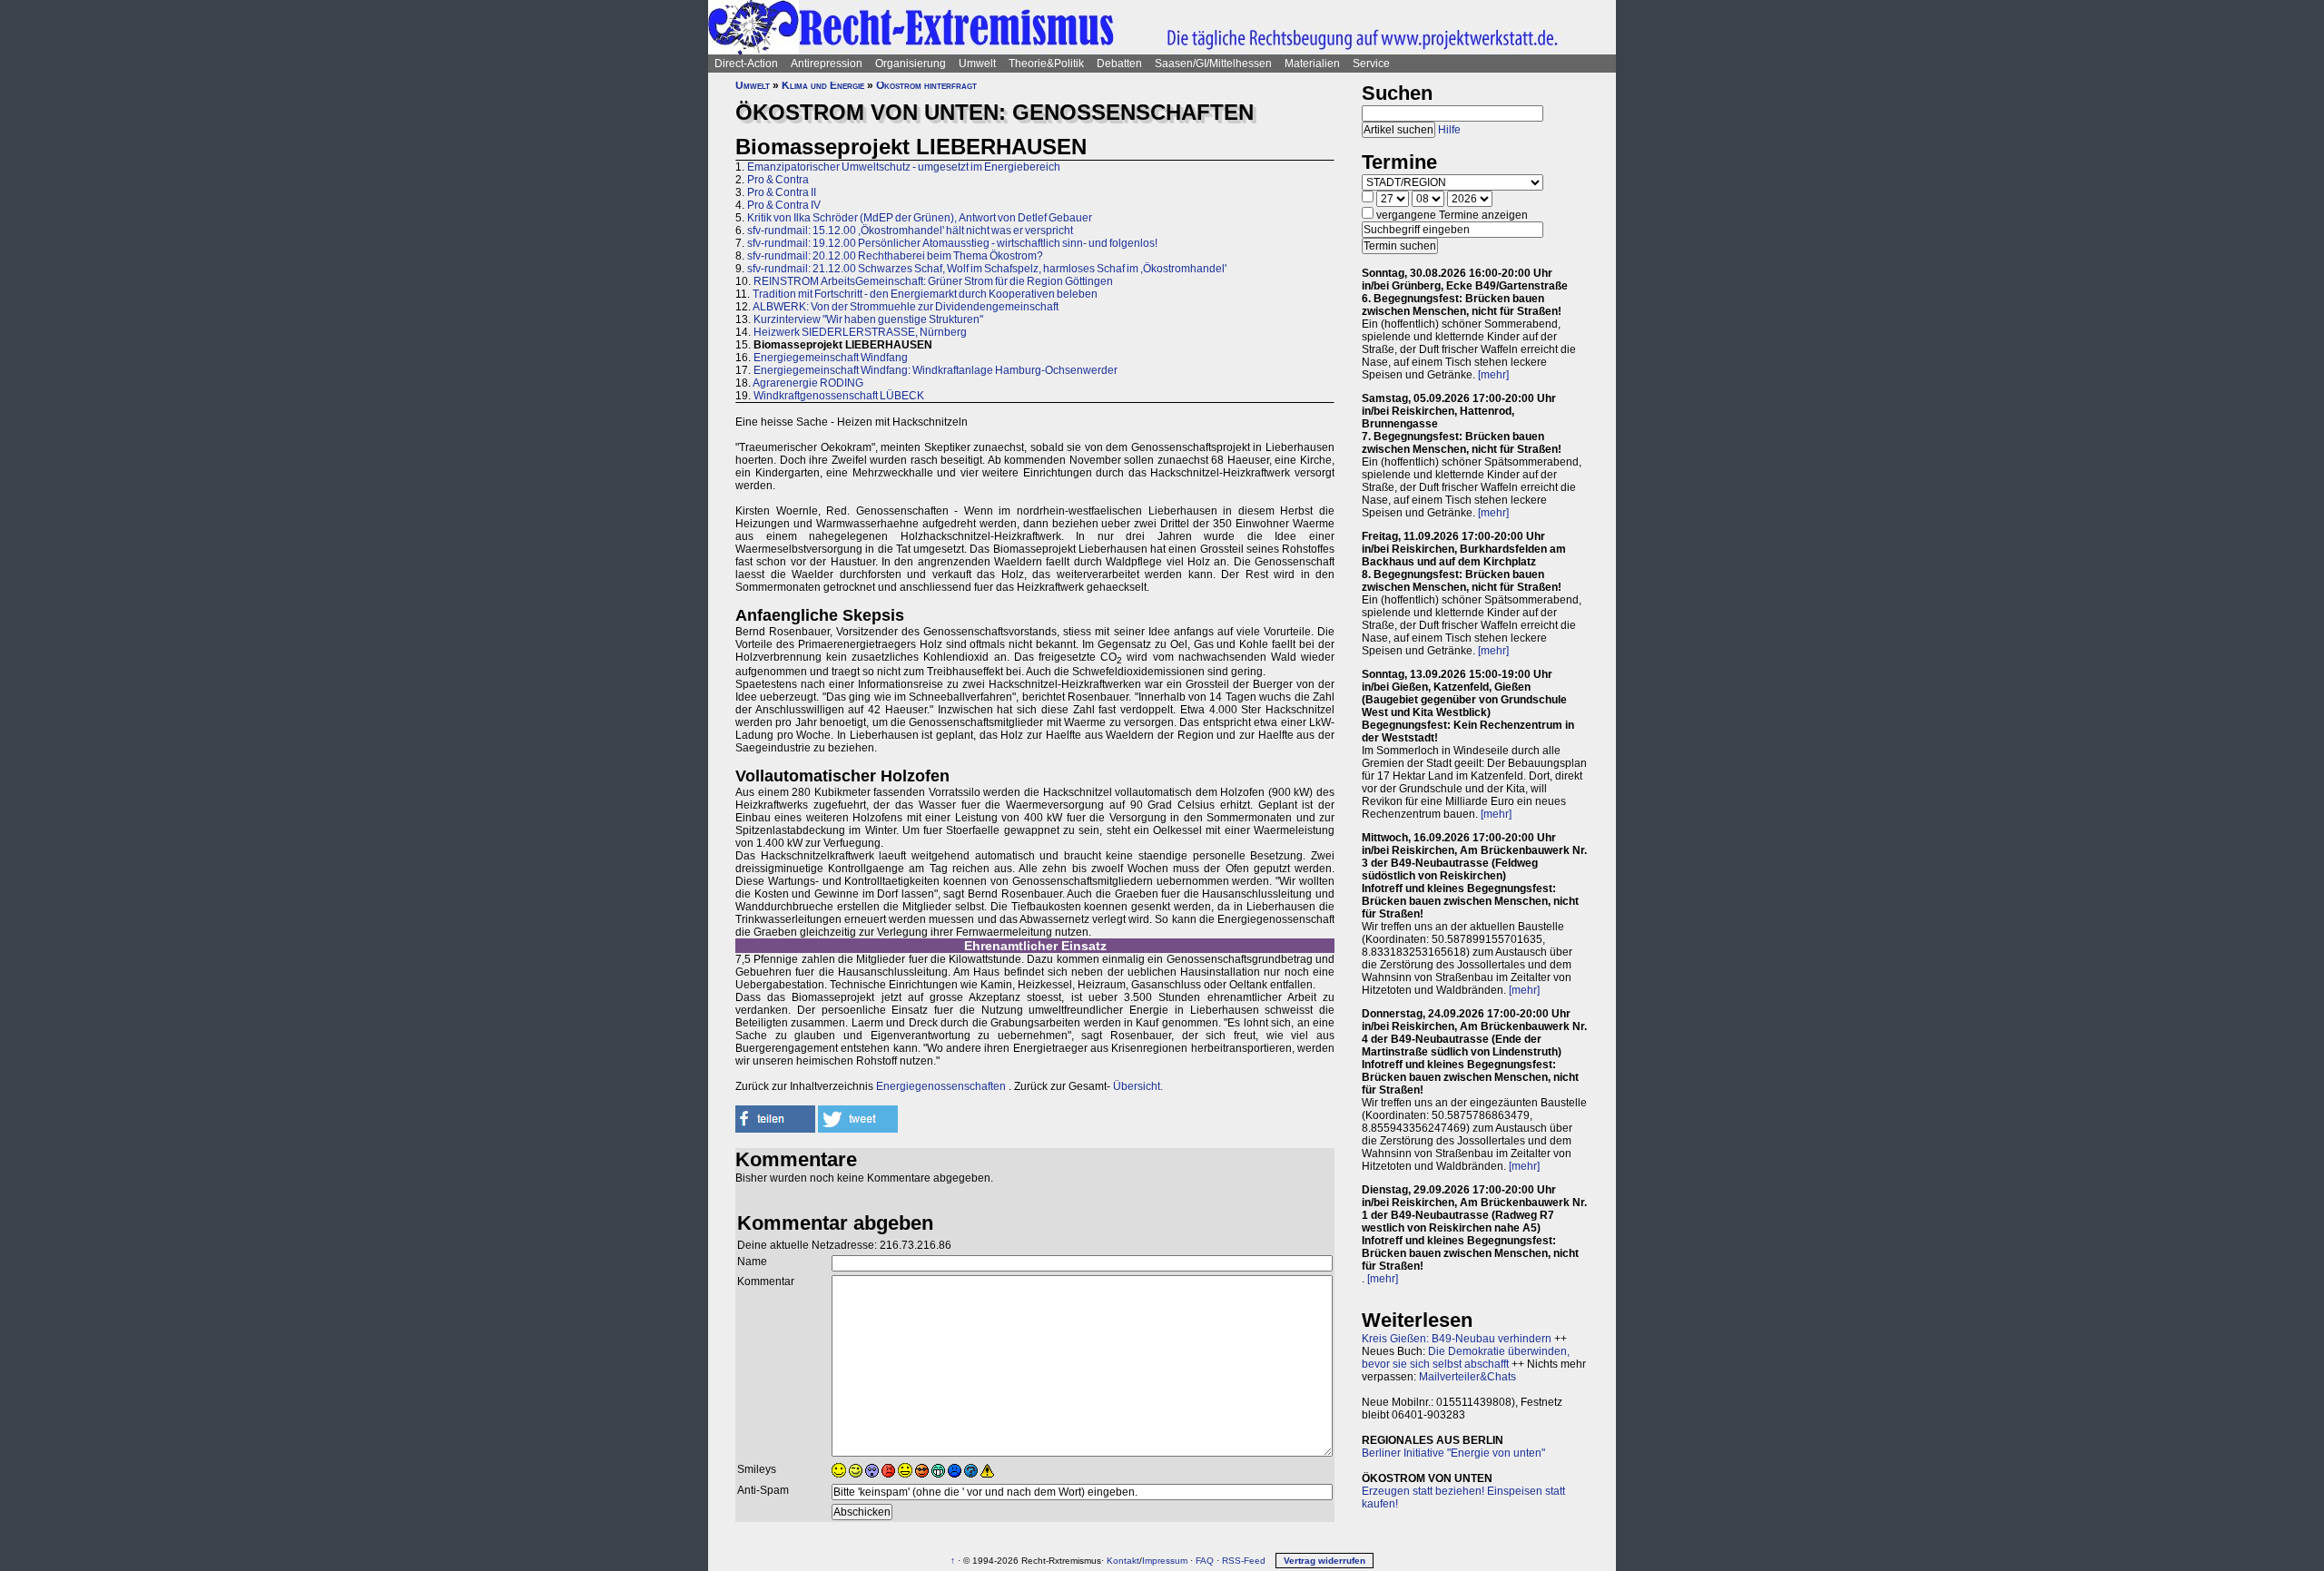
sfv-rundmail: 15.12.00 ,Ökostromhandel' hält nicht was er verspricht (910, 231)
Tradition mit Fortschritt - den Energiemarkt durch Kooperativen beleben (925, 294)
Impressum (1165, 1561)
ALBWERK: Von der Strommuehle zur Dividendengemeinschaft (906, 307)
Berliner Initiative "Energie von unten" (1453, 1453)
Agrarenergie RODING (808, 383)
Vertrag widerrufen (1324, 1561)
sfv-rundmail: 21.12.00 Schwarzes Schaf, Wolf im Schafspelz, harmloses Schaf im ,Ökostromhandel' (987, 269)
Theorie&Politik (1046, 64)
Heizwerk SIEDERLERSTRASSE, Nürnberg (860, 332)
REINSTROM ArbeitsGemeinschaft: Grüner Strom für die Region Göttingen (933, 281)
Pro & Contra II (782, 192)
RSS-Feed (1244, 1561)
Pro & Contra (778, 180)
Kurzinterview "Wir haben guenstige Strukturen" (868, 319)
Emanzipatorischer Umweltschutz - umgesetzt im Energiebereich (904, 167)
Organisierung (911, 64)
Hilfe (1449, 130)
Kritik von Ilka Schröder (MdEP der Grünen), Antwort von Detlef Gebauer (920, 218)
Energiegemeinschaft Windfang (831, 358)
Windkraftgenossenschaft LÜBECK (839, 396)
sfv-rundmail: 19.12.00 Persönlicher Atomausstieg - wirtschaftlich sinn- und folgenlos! (952, 243)
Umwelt (977, 64)
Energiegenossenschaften (941, 1086)
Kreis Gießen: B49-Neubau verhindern (1457, 1339)
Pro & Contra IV (784, 205)
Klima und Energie (823, 85)
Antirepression (827, 64)
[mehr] (1493, 375)
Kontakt (1123, 1561)
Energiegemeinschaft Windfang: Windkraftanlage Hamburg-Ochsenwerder (936, 370)
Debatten (1119, 64)
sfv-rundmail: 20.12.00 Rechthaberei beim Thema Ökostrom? (895, 256)
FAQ (1205, 1561)
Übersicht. (1138, 1086)
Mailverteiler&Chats (1467, 1377)
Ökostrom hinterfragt (926, 85)
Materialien (1312, 64)
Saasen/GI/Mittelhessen (1213, 64)
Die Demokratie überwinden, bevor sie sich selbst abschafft (1466, 1358)
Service (1371, 64)
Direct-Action (746, 64)
